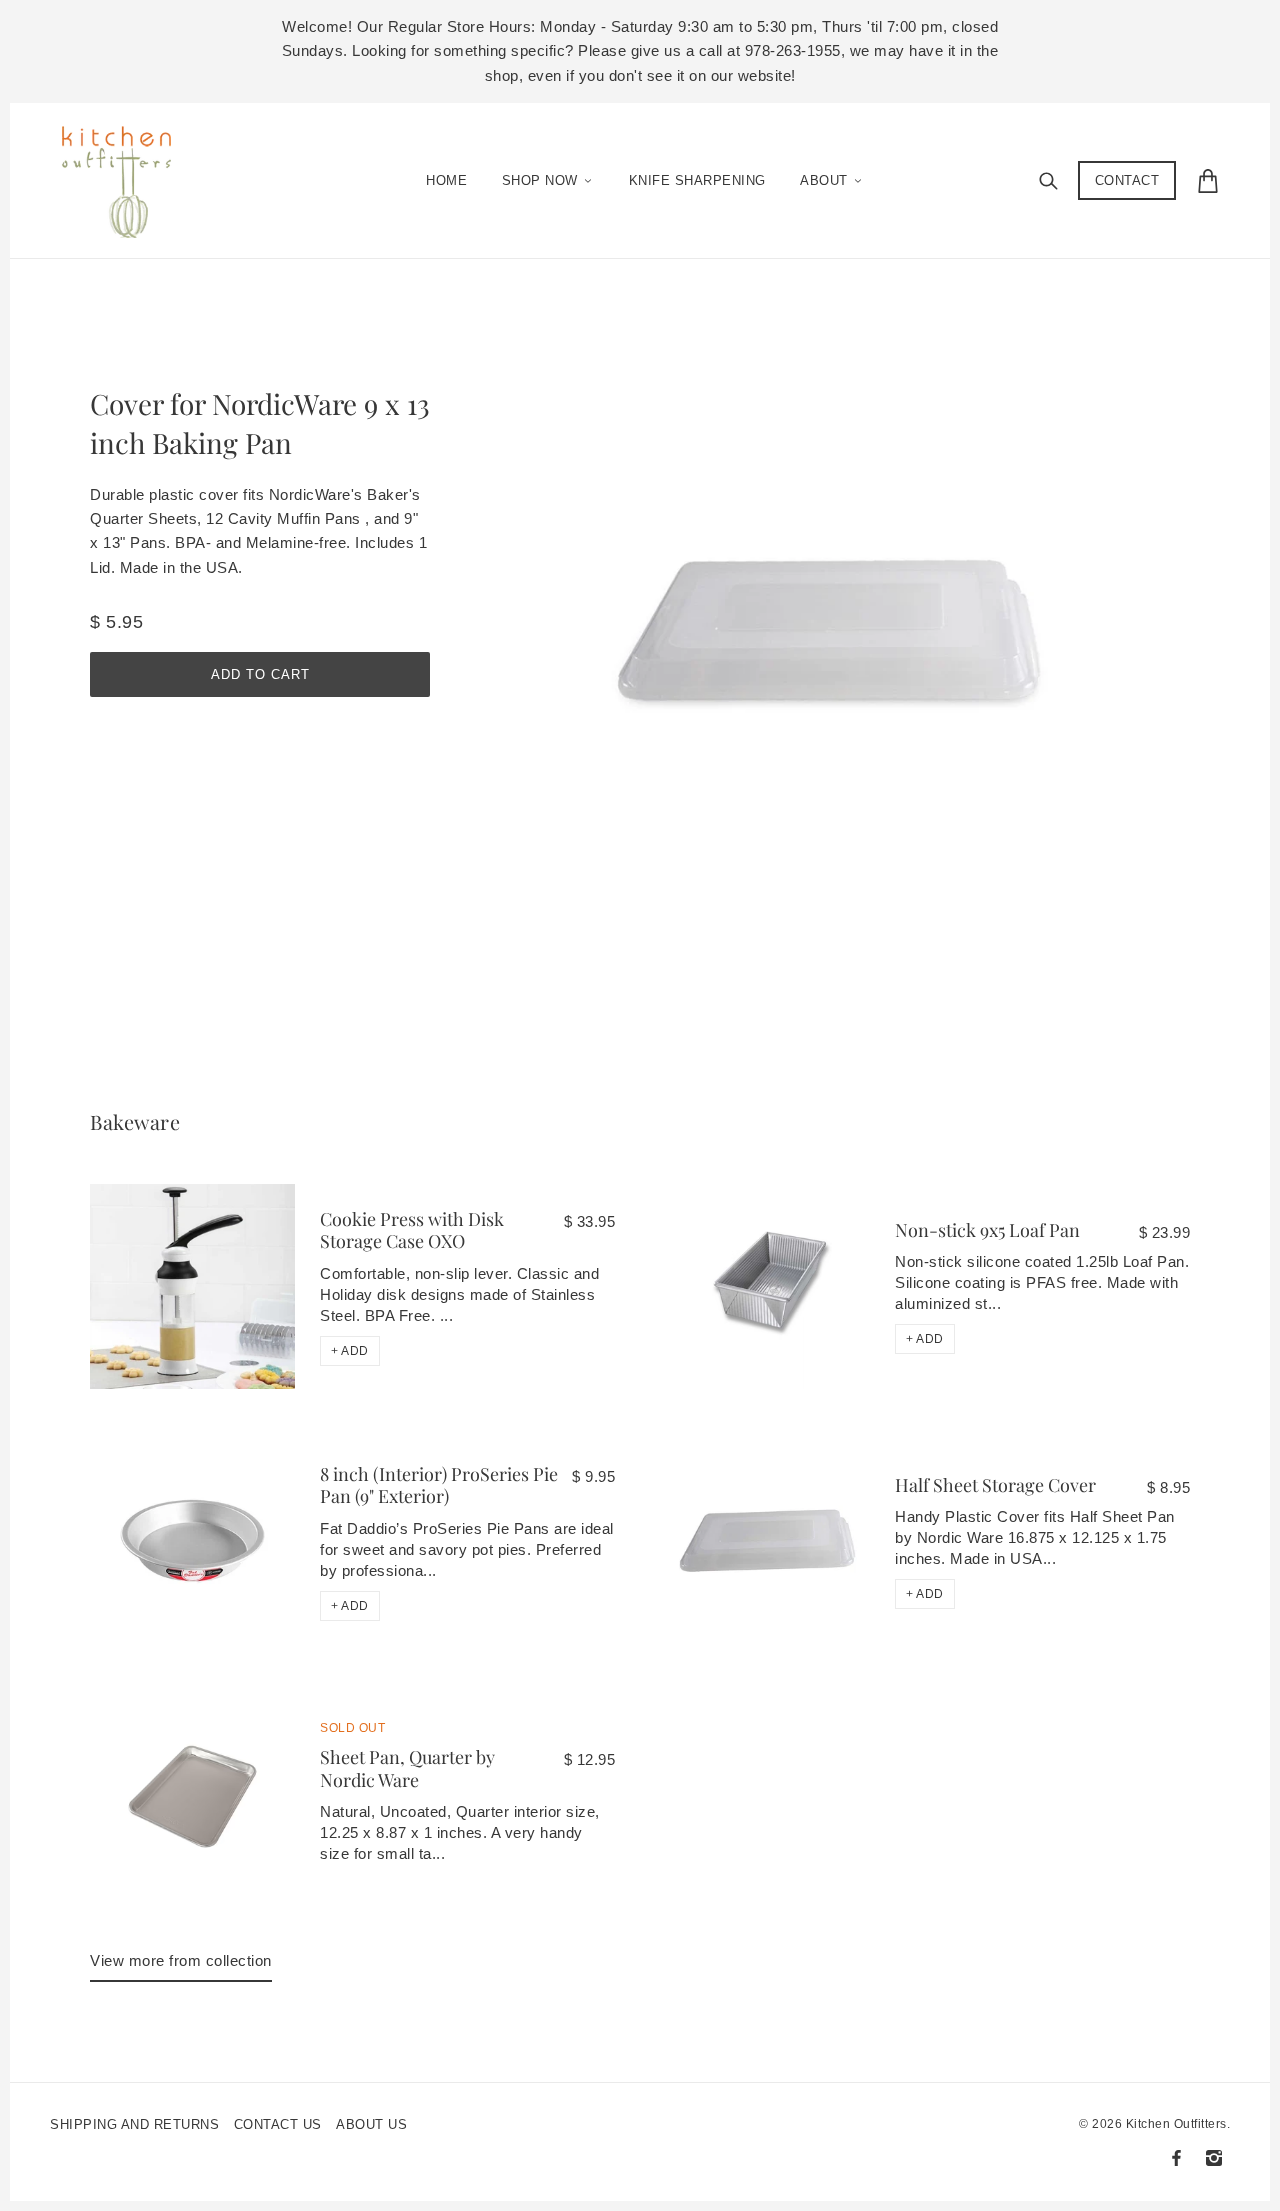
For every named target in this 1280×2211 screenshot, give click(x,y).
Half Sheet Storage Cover (995, 1485)
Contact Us (278, 2124)
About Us (371, 2124)
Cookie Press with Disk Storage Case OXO (412, 1230)
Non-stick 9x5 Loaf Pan (987, 1230)
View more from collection (181, 1960)
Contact (1127, 180)
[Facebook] (1176, 2158)
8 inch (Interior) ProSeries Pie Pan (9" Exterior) (439, 1485)
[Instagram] (1214, 2158)
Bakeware (135, 1121)
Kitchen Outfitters (1176, 2124)
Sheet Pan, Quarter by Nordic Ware (407, 1768)
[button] (350, 1351)
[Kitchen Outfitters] (126, 176)
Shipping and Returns (134, 2124)
